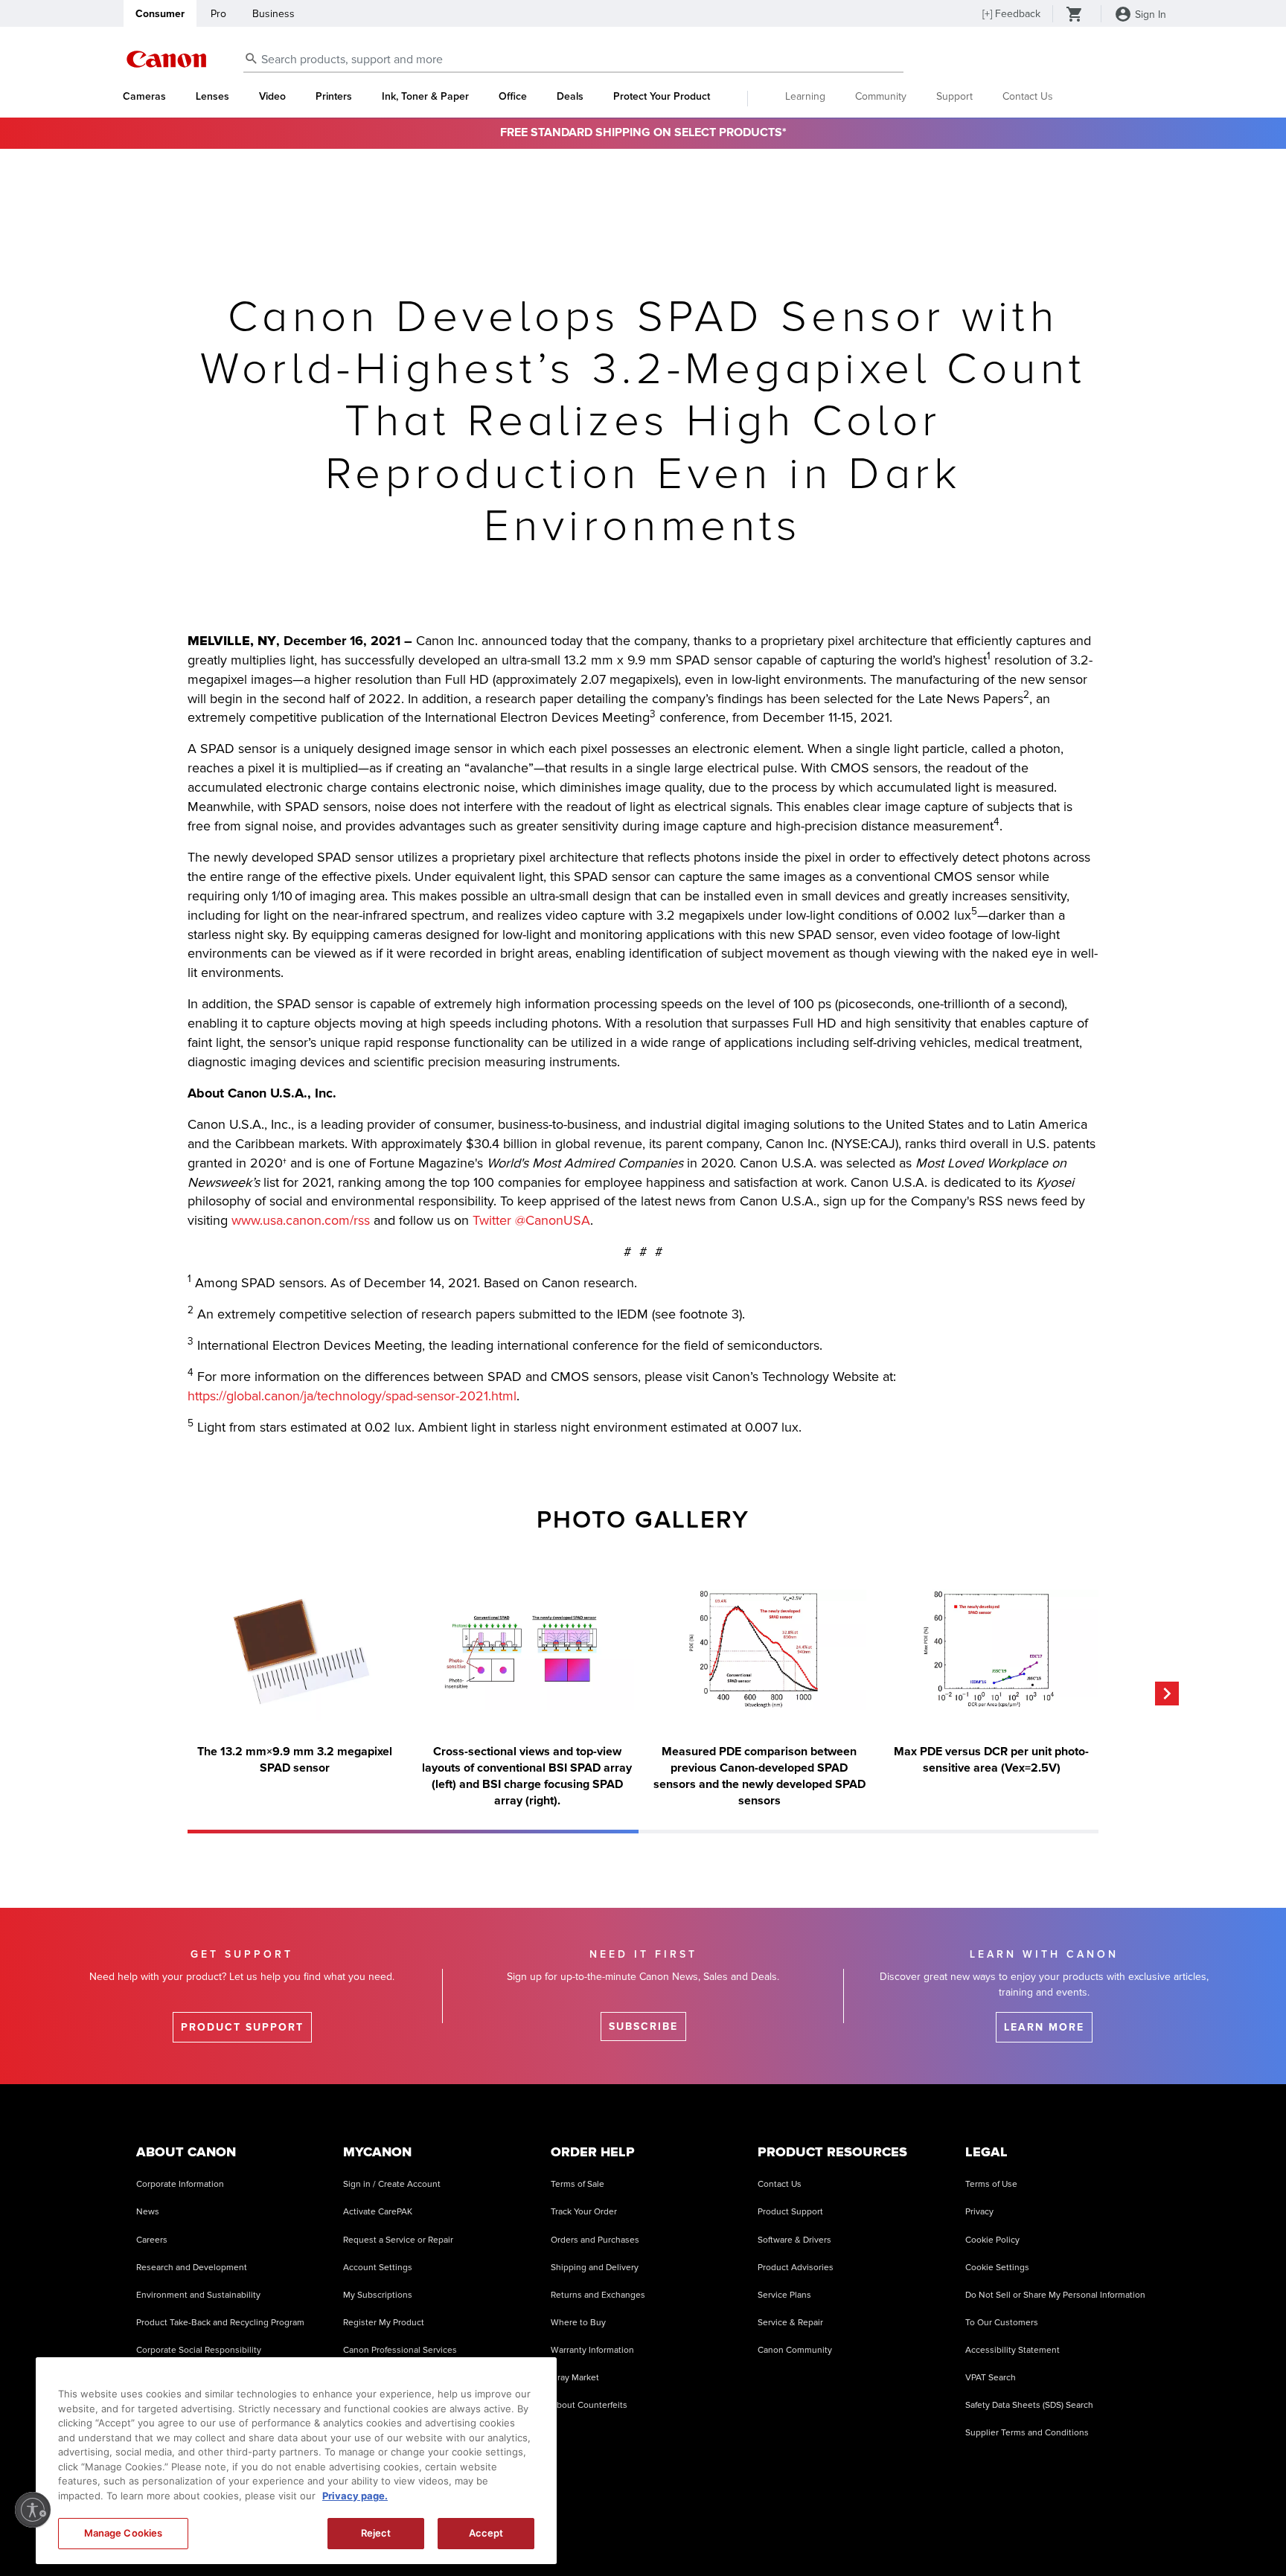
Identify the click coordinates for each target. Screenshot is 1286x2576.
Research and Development (192, 2268)
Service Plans (784, 2295)
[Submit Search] (252, 58)
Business (273, 14)
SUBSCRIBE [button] (643, 2026)
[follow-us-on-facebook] (871, 2531)
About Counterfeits (589, 2405)
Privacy (979, 2212)
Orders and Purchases (595, 2240)
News (148, 2212)
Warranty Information (592, 2350)
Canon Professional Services (400, 2350)
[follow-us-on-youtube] (947, 2531)
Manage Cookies (124, 2533)
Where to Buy (578, 2323)
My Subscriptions (378, 2295)
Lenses (212, 97)
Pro (218, 14)
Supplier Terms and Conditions (1027, 2433)
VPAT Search (991, 2378)
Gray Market (575, 2378)
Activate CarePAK (378, 2212)
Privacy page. (355, 2496)
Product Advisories (796, 2268)
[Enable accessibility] (33, 2510)
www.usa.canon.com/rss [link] (301, 1220)
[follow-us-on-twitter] (1021, 2531)
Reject (376, 2533)
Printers (334, 97)
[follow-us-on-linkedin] (1059, 2531)
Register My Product (384, 2323)
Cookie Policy (992, 2240)
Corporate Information (180, 2184)
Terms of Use (991, 2184)
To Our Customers (1002, 2323)
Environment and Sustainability (198, 2295)
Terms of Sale (578, 2184)
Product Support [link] (242, 2027)
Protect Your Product (662, 97)
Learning (805, 96)
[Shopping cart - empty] (1075, 16)
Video (272, 97)
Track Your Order (584, 2212)
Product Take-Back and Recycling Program (220, 2323)
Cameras (144, 97)
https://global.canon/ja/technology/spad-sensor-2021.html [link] (352, 1396)
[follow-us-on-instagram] (834, 2531)
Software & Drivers (794, 2240)
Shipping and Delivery (595, 2268)
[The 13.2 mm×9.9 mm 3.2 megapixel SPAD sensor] (295, 1650)
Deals (570, 97)
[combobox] (573, 60)
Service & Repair (790, 2323)
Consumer (160, 14)
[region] (296, 2461)
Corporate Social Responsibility (199, 2350)
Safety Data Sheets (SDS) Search (1029, 2405)
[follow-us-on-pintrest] (1096, 2531)
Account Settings (378, 2268)
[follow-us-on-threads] (984, 2531)
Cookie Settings (997, 2268)
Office (513, 97)
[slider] (413, 1832)
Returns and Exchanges (598, 2295)
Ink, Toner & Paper (425, 97)
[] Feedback (1011, 14)
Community (881, 96)
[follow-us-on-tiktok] (909, 2531)
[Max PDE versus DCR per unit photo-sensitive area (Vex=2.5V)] (991, 1650)
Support (954, 96)
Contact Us (1028, 96)
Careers (152, 2240)
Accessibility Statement (1013, 2350)
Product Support (790, 2212)
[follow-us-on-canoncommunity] (1133, 2531)
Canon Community (795, 2350)
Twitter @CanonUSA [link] (531, 1220)
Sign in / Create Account (392, 2184)
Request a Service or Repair (398, 2240)
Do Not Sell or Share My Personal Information (1055, 2295)
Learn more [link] (1044, 2027)
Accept (486, 2533)
